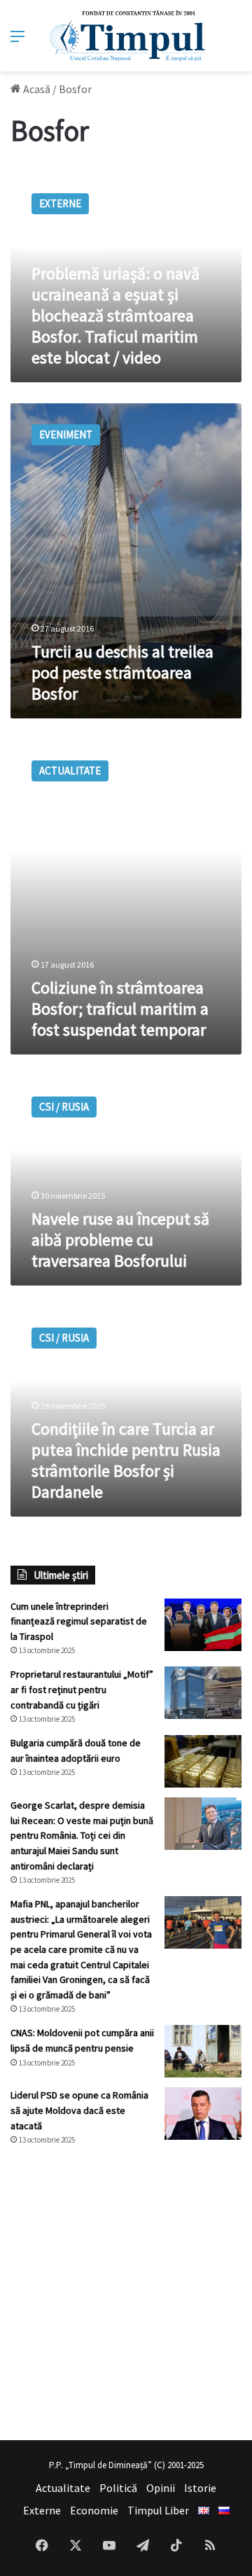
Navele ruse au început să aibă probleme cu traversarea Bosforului (120, 1240)
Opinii (161, 2488)
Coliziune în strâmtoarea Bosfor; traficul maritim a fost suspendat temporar (120, 1009)
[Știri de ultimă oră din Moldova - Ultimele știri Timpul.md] (126, 36)
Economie (94, 2510)
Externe (42, 2510)
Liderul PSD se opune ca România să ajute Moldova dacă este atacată (79, 2110)
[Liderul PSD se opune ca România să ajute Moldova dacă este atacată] (203, 2114)
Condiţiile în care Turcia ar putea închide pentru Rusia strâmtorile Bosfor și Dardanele (126, 1460)
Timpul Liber (158, 2510)
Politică (118, 2488)
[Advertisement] (126, 2293)
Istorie (200, 2488)
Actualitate (63, 2488)
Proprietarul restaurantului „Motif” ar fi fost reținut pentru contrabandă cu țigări (82, 1689)
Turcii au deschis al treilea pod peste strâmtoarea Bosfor (122, 673)
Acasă (36, 89)
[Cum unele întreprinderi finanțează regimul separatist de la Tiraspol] (203, 1625)
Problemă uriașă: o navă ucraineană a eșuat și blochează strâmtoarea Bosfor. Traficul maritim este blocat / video (115, 315)
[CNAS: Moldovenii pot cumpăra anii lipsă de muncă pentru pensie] (203, 2051)
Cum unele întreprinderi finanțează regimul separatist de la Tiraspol (79, 1621)
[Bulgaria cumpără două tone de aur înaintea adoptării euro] (203, 1761)
